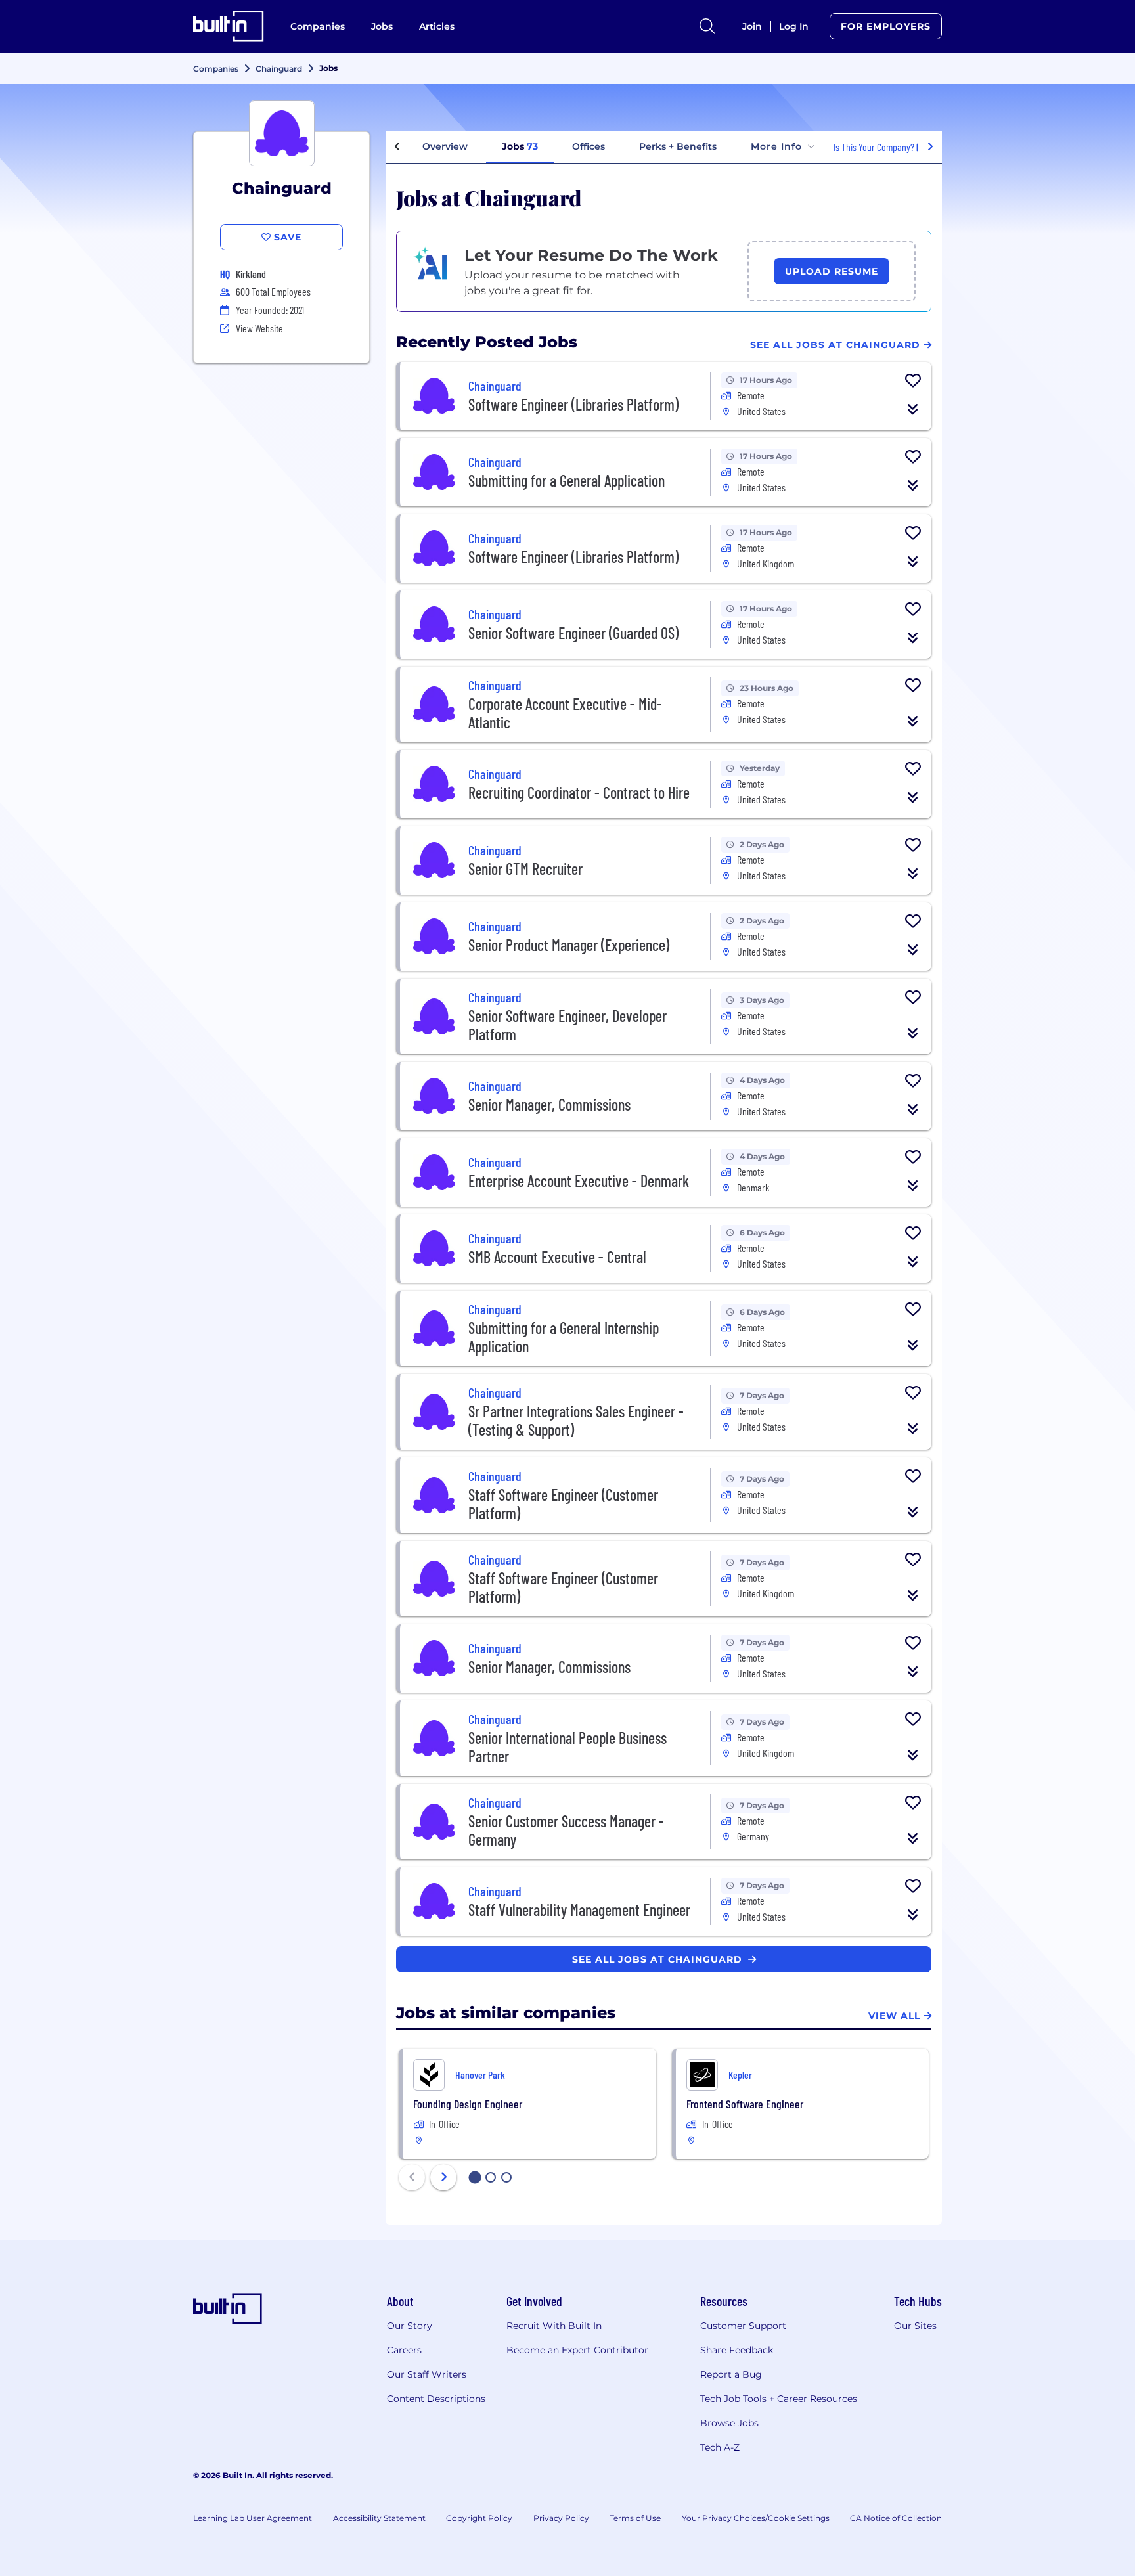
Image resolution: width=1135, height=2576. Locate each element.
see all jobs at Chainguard (659, 1959)
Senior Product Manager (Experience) (569, 945)
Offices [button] (589, 146)
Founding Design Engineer (468, 2104)
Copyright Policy (479, 2518)
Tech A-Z (720, 2447)
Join (752, 26)
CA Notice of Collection (896, 2518)
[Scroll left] (397, 147)
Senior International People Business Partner (567, 1747)
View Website (259, 328)
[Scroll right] (930, 147)
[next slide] (443, 2177)
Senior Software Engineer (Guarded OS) (573, 633)
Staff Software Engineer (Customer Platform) (563, 1504)
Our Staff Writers (427, 2374)
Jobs (382, 26)
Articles (437, 26)
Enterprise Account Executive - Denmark (579, 1181)
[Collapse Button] (913, 409)
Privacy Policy (561, 2518)
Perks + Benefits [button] (678, 146)
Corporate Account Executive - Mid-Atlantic (565, 713)
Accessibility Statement (379, 2518)
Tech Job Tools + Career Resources (779, 2399)
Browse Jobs (729, 2423)
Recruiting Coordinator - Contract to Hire (579, 792)
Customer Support (743, 2326)
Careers (404, 2350)
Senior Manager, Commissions (549, 1104)
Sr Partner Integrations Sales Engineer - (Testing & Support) (576, 1420)
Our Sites (915, 2326)
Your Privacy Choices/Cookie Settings (756, 2518)
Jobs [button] (520, 146)
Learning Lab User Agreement (253, 2518)
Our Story (410, 2326)
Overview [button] (445, 146)
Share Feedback (737, 2350)
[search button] (707, 26)
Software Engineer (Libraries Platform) (573, 404)
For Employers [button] (886, 26)
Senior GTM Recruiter (525, 869)
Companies (318, 26)
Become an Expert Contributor (577, 2350)
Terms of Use (635, 2518)
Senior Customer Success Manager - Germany (566, 1830)
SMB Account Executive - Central (557, 1257)
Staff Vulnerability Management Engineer (579, 1910)
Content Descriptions (436, 2399)
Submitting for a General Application (567, 480)
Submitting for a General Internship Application (564, 1337)
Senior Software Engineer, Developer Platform (567, 1025)
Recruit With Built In (554, 2326)
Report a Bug (731, 2374)
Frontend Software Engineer (745, 2104)
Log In (794, 26)
